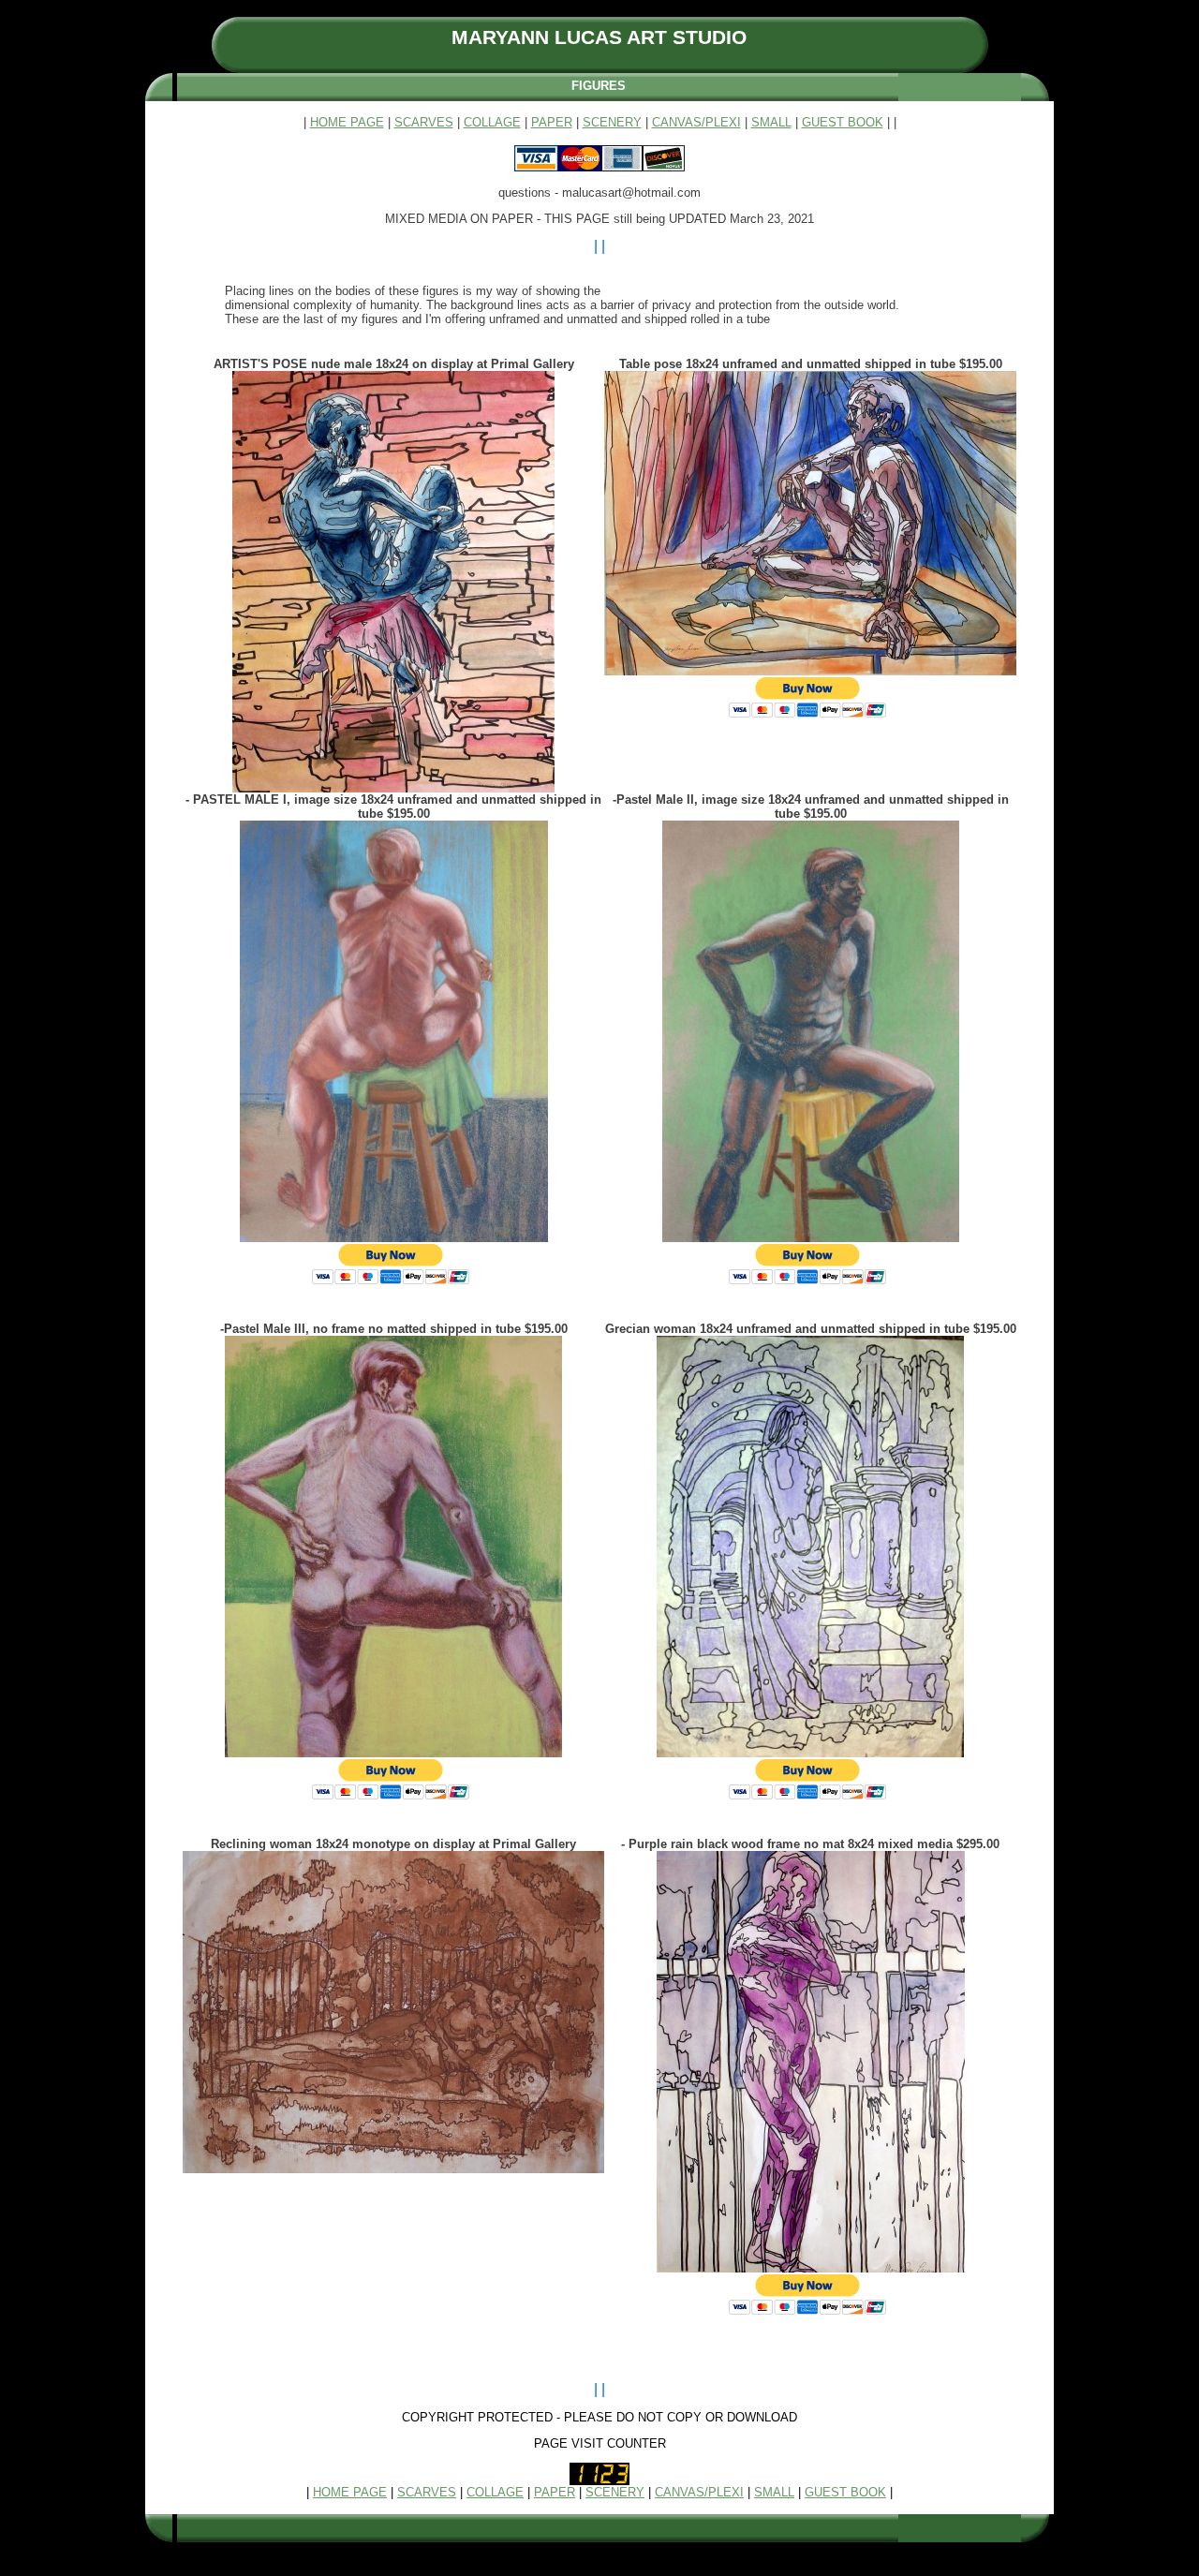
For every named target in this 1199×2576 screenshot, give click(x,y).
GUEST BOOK (843, 122)
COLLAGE (492, 122)
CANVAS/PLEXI (696, 122)
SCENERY (612, 122)
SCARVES (424, 122)
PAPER (552, 122)
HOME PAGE (347, 122)
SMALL (771, 122)
